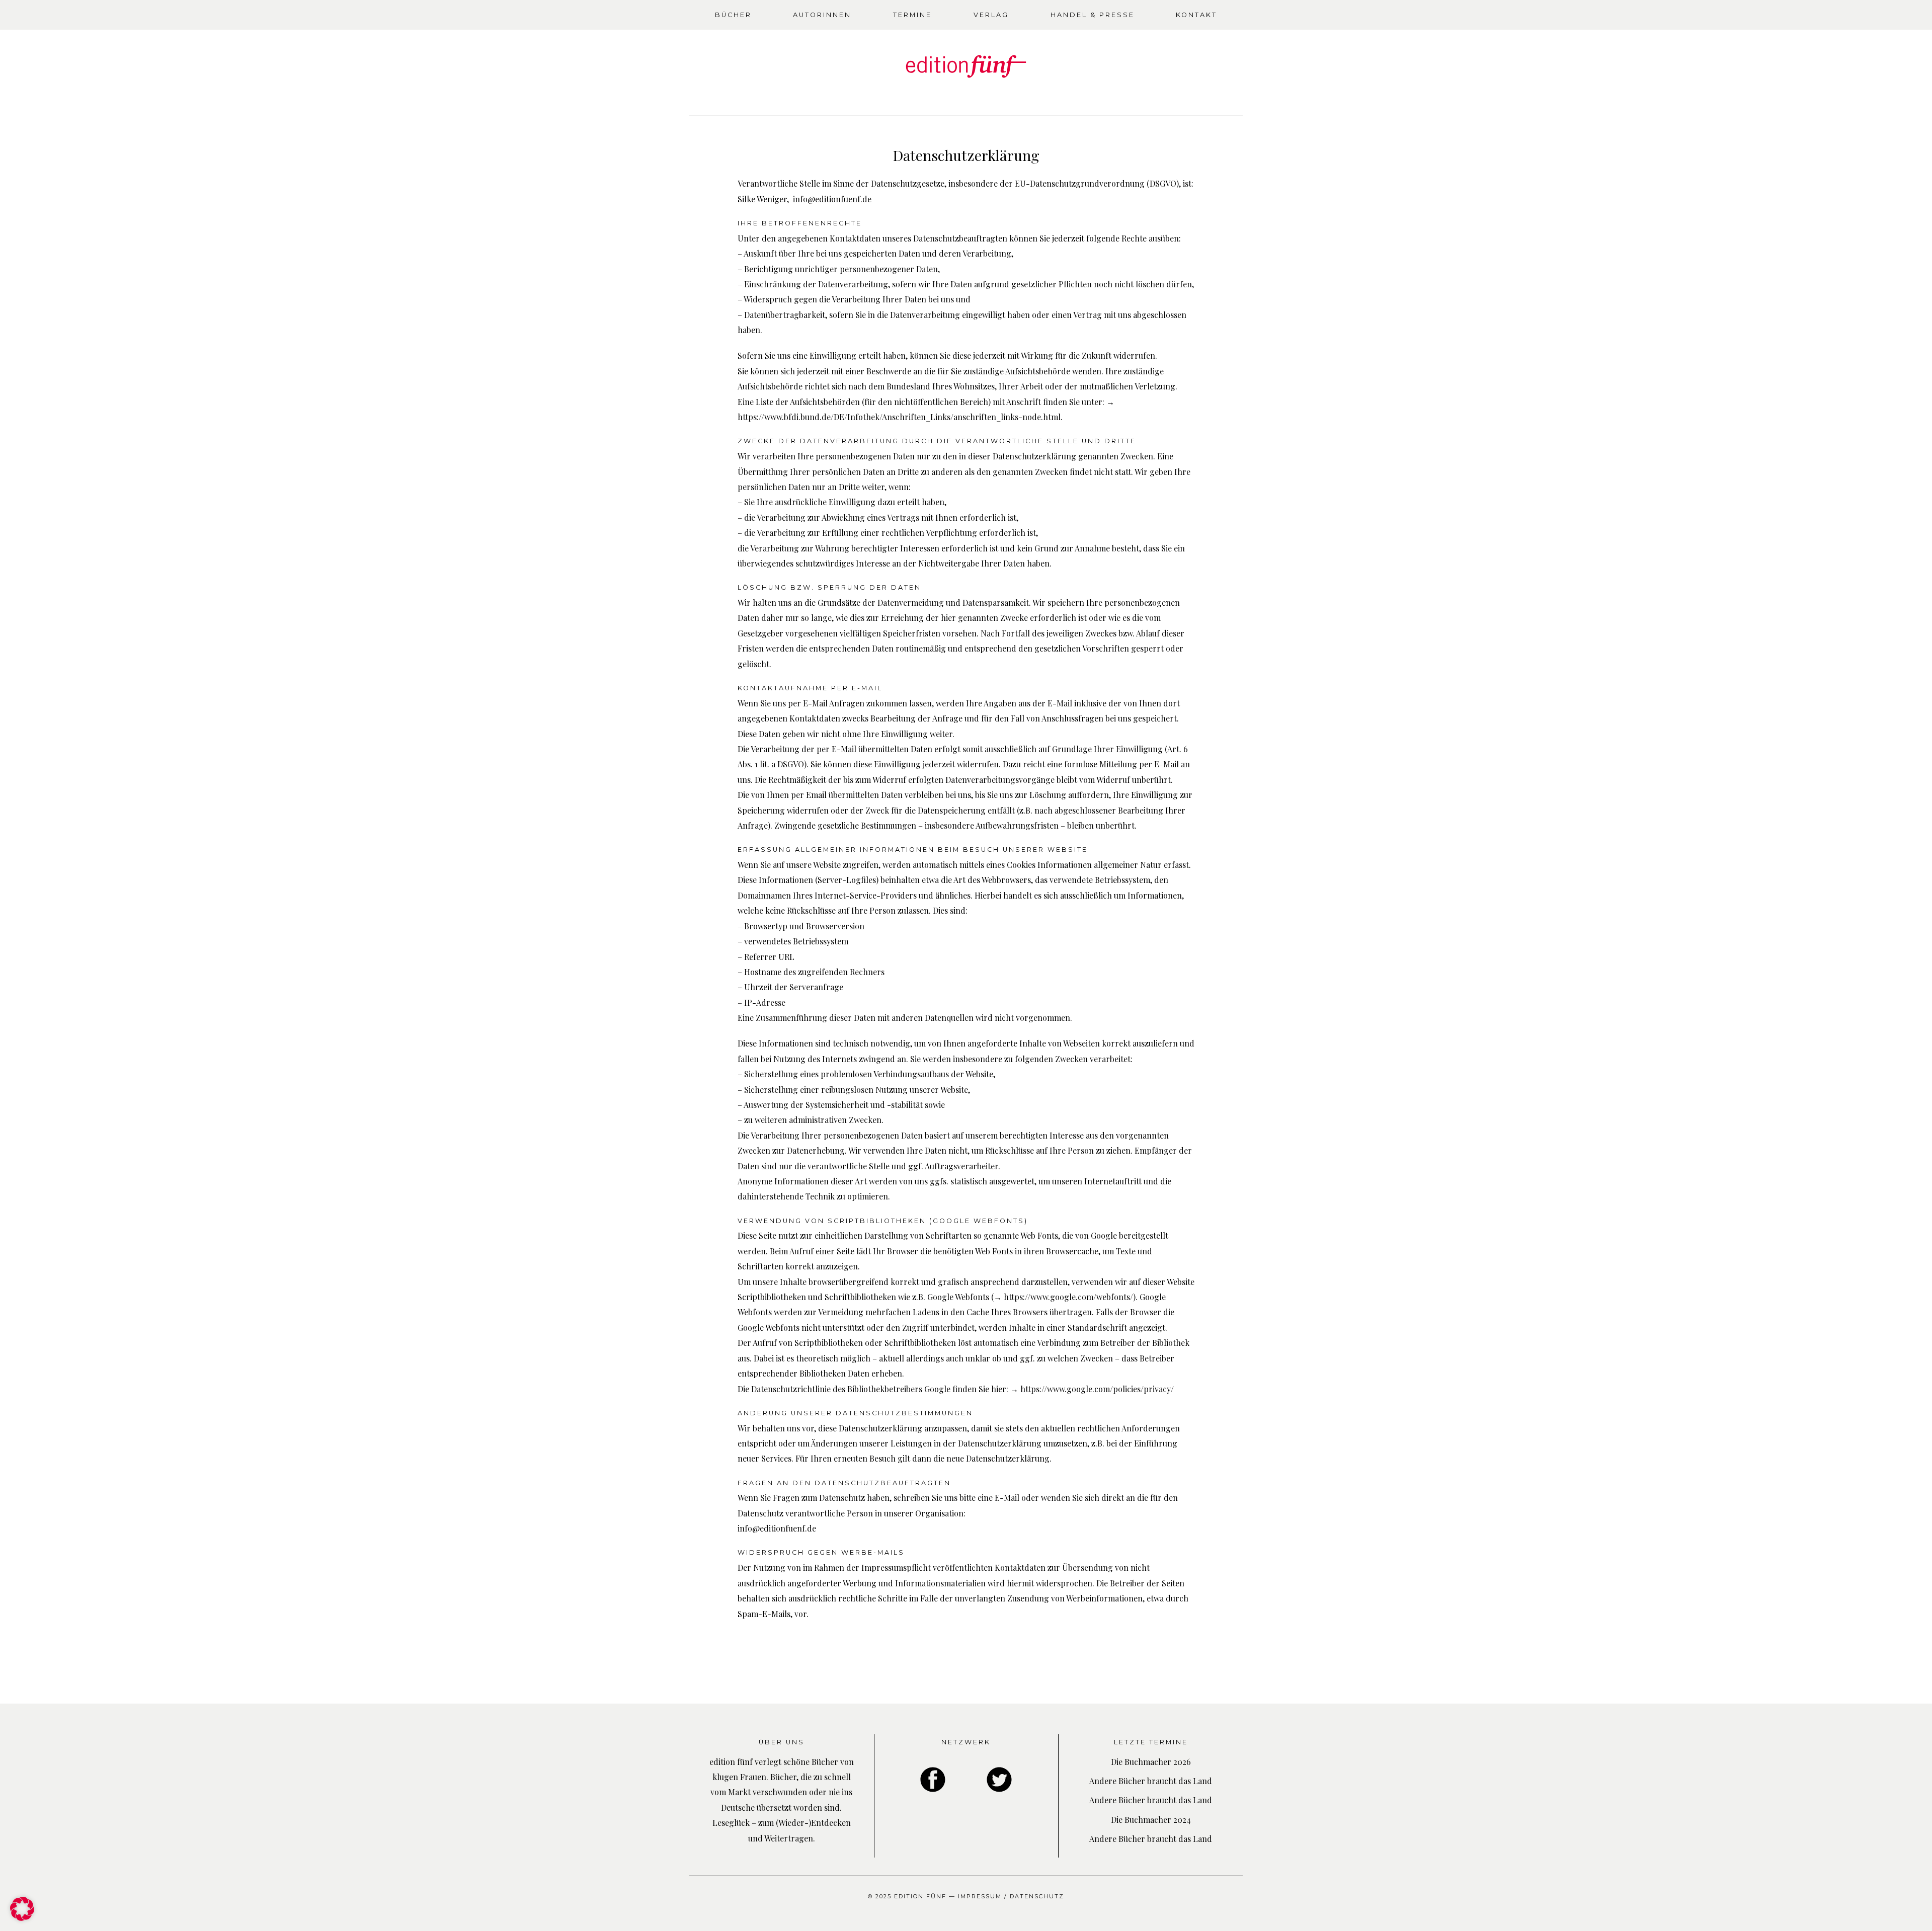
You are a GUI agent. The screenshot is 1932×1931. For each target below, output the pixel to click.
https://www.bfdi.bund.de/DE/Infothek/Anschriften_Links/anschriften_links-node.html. (900, 417)
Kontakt (1196, 15)
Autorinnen (822, 15)
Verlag (991, 15)
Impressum (980, 1896)
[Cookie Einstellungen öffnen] (22, 1918)
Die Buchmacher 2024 (1151, 1820)
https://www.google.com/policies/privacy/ (1097, 1389)
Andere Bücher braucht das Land (1151, 1781)
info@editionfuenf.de (832, 199)
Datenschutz (1037, 1896)
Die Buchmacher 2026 (1151, 1762)
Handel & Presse (1093, 15)
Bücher (733, 15)
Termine (912, 15)
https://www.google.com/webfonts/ (1068, 1297)
